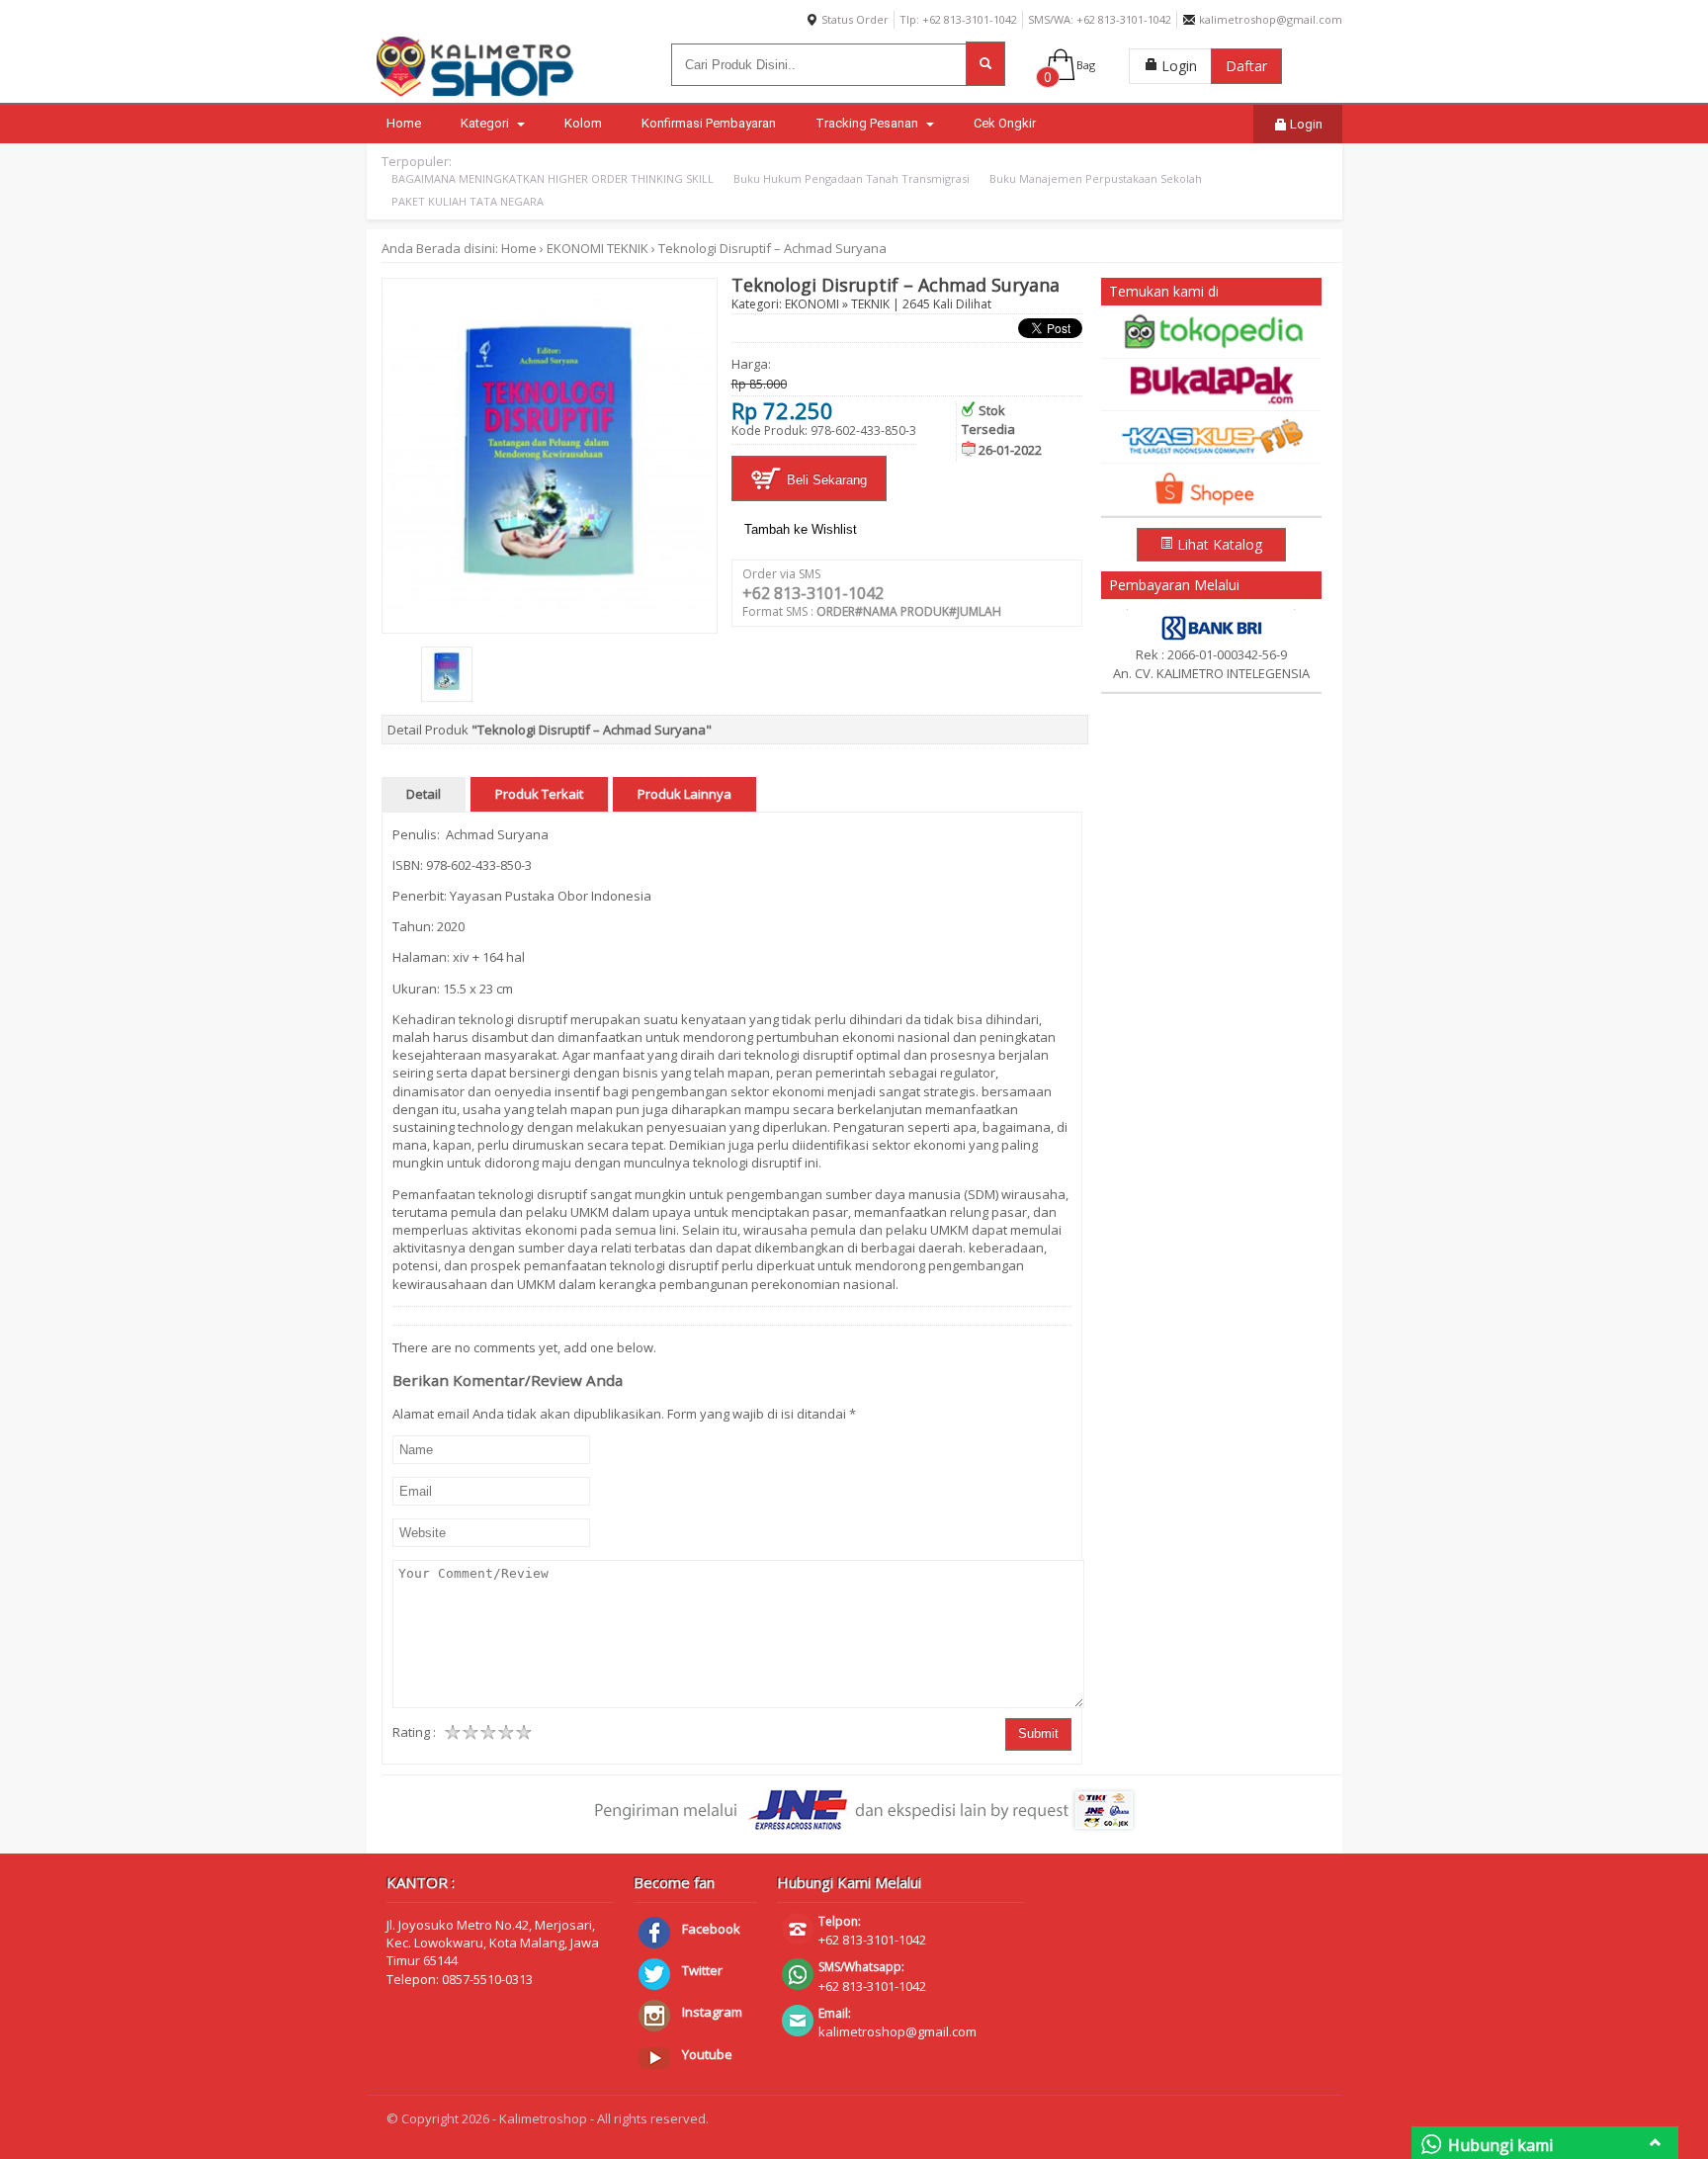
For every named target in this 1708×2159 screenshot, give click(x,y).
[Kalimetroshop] (475, 96)
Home (404, 123)
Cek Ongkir (1005, 123)
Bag (1086, 65)
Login (1177, 66)
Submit (1038, 1733)
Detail (424, 794)
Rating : (414, 1732)
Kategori (486, 123)
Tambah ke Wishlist (801, 529)
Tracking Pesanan (868, 123)
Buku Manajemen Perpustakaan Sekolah (1096, 178)
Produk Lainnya (684, 794)
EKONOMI (575, 248)
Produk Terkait (539, 794)
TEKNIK (628, 248)
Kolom (583, 123)
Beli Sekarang (825, 480)
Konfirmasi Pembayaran (709, 123)
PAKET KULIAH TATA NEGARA (468, 201)
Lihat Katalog (1218, 544)
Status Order (854, 19)
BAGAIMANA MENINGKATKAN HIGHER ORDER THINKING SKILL (553, 178)
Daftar (1246, 66)
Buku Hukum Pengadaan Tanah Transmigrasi (852, 178)
